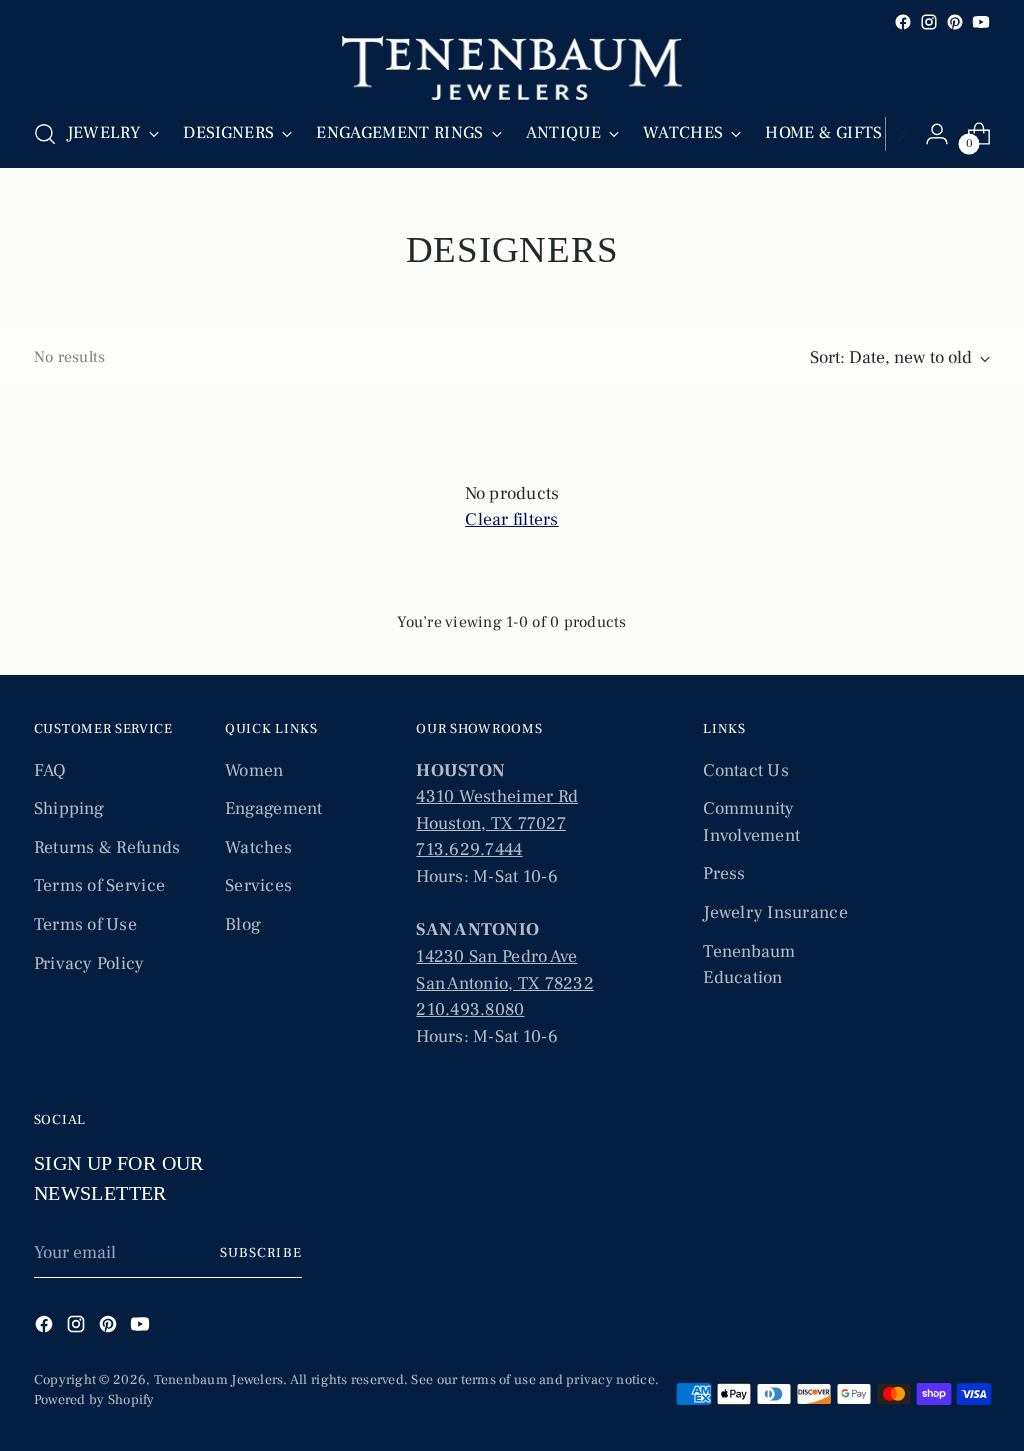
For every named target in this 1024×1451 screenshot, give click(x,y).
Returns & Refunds (107, 847)
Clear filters (511, 519)
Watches (258, 847)
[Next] (901, 134)
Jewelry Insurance (775, 912)
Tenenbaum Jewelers (219, 1380)
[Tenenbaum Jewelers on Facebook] (903, 22)
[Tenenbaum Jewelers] (512, 68)
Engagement (274, 808)
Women (254, 770)
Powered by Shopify (94, 1400)
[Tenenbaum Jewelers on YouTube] (981, 22)
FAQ (50, 770)
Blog (243, 924)
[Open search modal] (45, 134)
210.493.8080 (470, 1009)
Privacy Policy (89, 963)
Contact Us (746, 770)
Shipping (69, 808)
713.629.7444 (469, 849)
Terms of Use (85, 924)
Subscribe (260, 1253)
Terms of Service (99, 885)
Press (724, 873)
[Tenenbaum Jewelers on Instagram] (929, 22)
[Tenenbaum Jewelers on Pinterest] (955, 22)
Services (258, 885)
